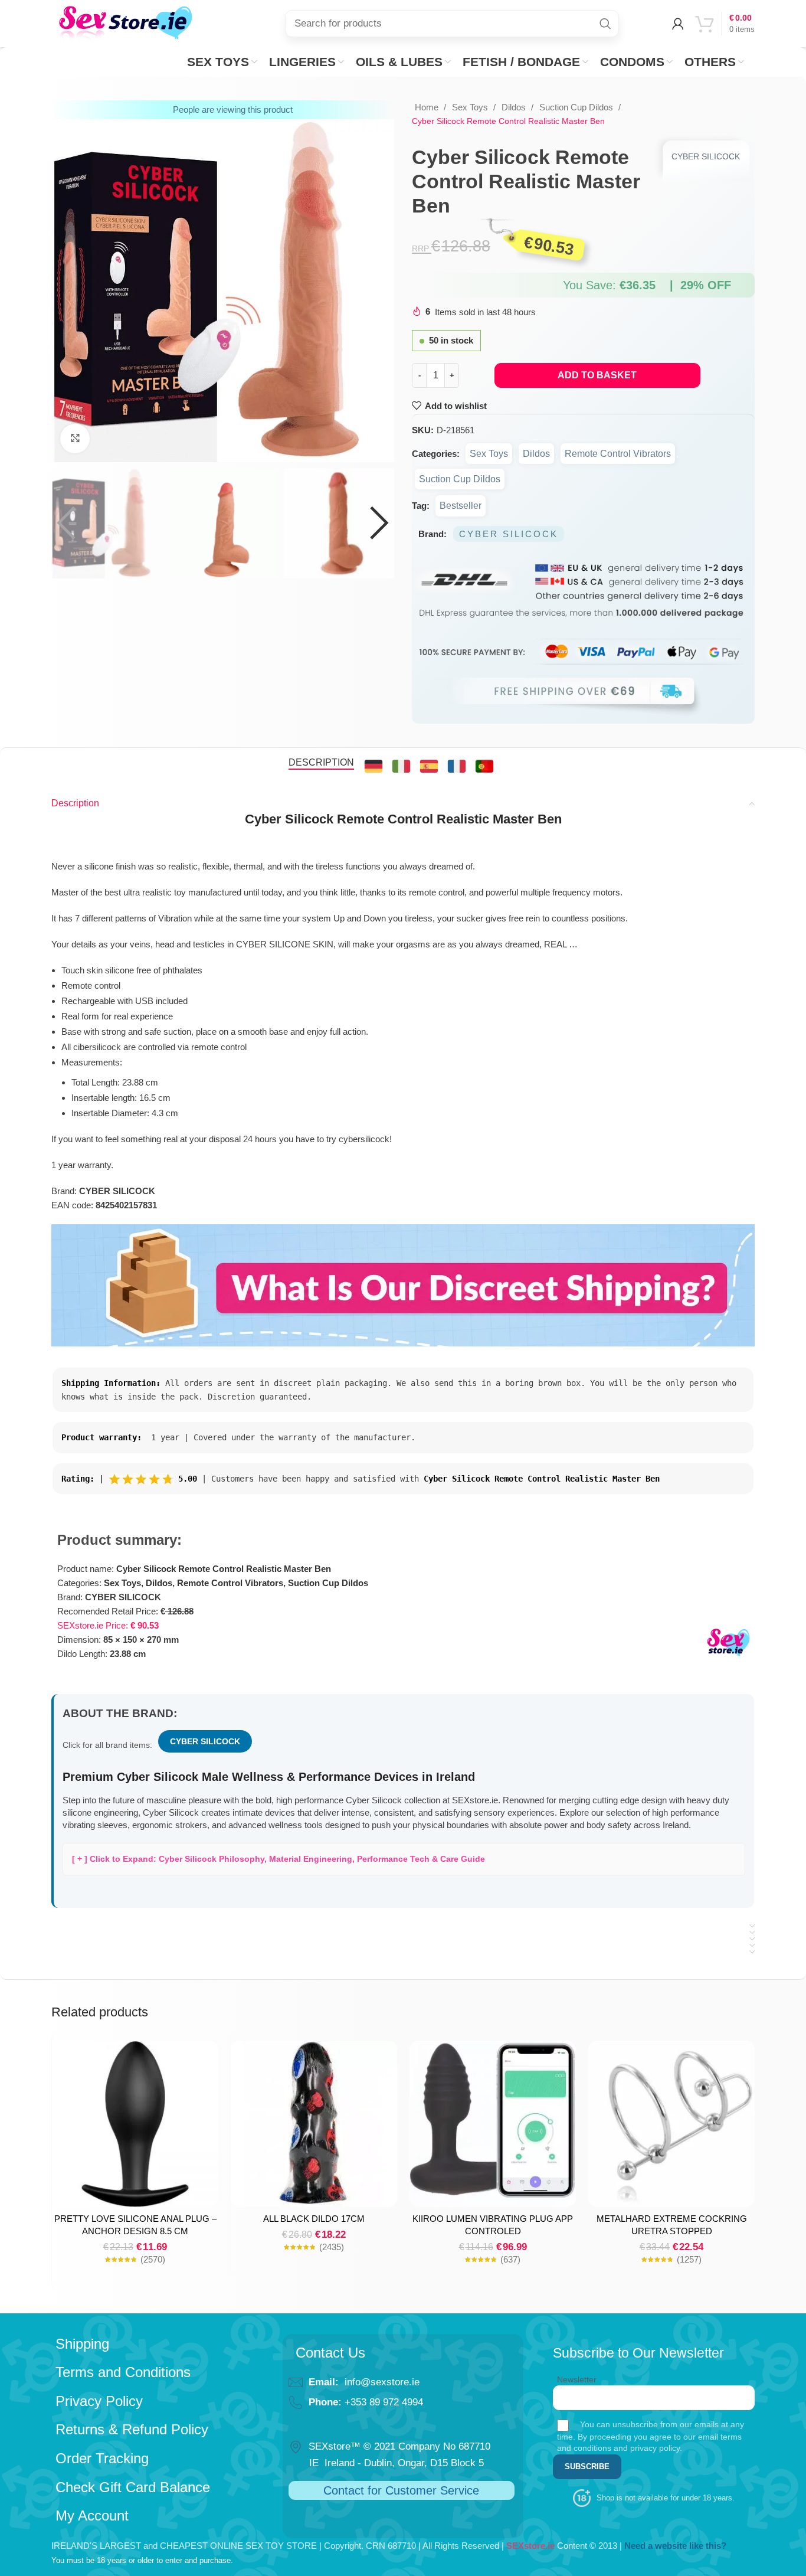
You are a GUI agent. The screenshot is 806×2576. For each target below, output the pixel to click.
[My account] (678, 24)
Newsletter (577, 2379)
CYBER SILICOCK (706, 156)
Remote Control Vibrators (618, 454)
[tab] (321, 762)
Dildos (515, 107)
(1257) (689, 2259)
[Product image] (135, 2124)
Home (428, 107)
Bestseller (461, 506)
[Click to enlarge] (75, 439)
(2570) (153, 2259)
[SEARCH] (605, 24)
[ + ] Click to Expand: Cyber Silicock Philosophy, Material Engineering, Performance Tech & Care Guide (279, 1859)
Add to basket (597, 375)
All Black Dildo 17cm (314, 2219)
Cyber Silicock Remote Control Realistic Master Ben (224, 1569)
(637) (510, 2259)
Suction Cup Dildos (577, 107)
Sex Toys (471, 107)
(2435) (332, 2247)
